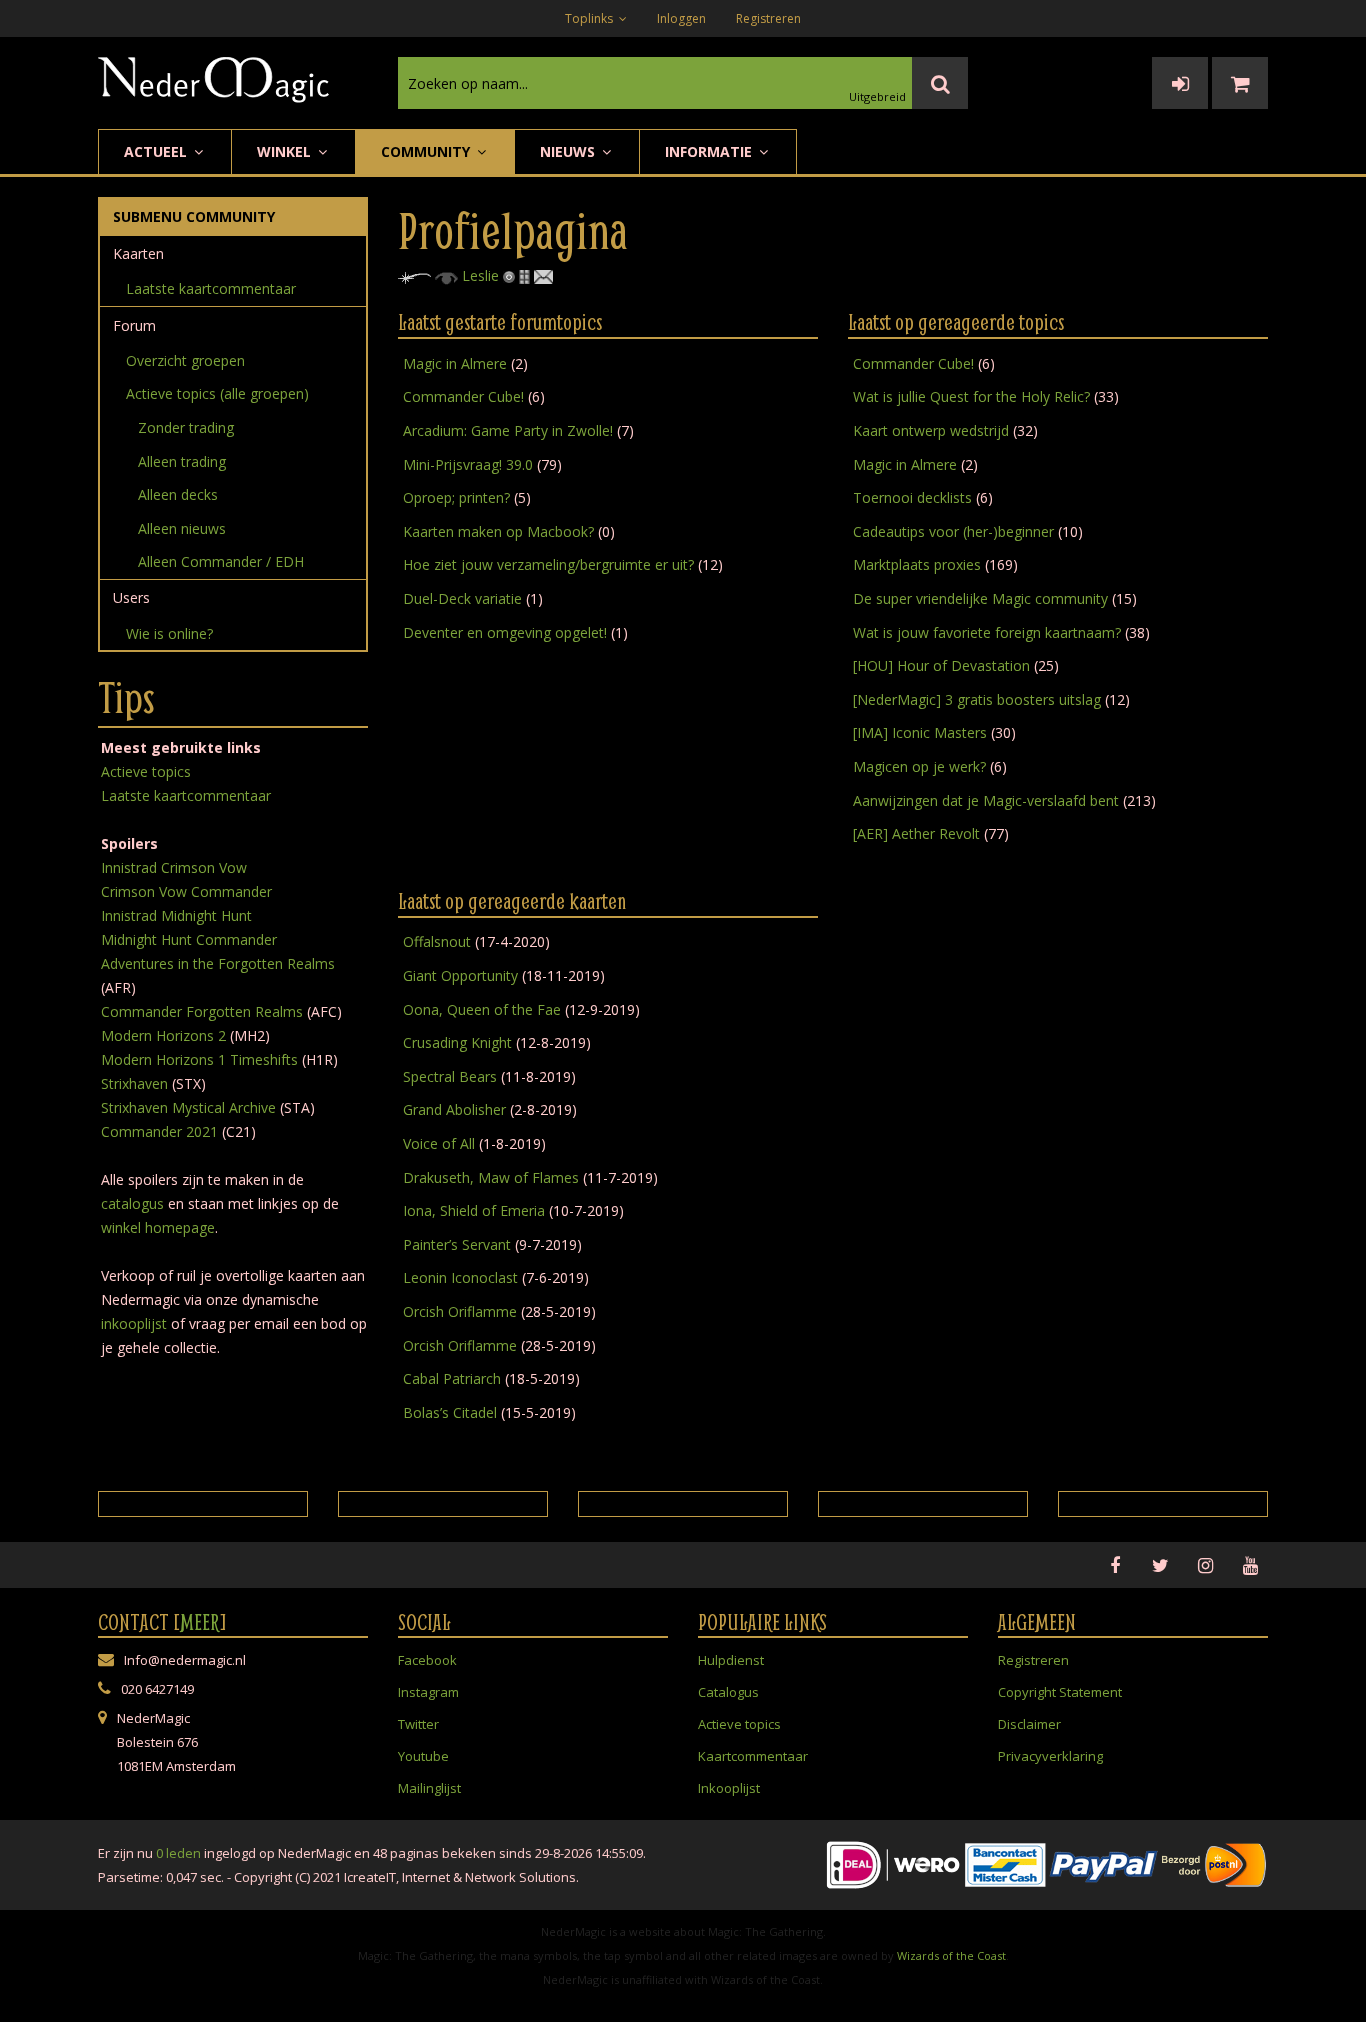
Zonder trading (186, 427)
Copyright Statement (1060, 1692)
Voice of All (439, 1143)
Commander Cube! (463, 396)
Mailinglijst (429, 1788)
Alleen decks (178, 494)
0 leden (178, 1853)
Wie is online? (169, 633)
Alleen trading (182, 461)
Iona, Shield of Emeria (474, 1210)
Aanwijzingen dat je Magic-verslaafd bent (986, 800)
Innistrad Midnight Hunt (176, 915)
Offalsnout (437, 941)
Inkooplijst (729, 1788)
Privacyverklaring (1050, 1756)
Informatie (710, 151)
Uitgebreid (877, 96)
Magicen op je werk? (919, 766)
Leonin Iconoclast (460, 1277)
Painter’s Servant (457, 1244)
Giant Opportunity (460, 975)
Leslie (480, 275)
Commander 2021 (159, 1131)
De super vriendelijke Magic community (980, 598)
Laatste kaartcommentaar (211, 288)
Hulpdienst (731, 1660)
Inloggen (681, 18)
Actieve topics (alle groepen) (217, 393)
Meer (200, 1622)
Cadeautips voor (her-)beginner (953, 531)
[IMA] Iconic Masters (920, 732)
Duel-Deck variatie (462, 598)
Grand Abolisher (454, 1109)
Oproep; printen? (456, 497)
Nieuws (569, 151)
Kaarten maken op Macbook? (498, 531)
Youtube (423, 1756)
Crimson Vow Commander (186, 891)
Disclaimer (1029, 1724)
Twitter (418, 1724)
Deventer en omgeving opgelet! (505, 632)
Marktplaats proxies (917, 564)
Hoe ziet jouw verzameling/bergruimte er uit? (548, 564)
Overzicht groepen (185, 360)
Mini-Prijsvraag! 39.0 (468, 464)
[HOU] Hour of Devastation (941, 665)
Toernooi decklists (914, 497)
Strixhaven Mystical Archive (188, 1107)
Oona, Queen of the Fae (482, 1009)
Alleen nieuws (182, 528)
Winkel (286, 151)
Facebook (427, 1660)
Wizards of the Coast (951, 1955)
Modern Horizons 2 (163, 1035)
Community (427, 151)
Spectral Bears (450, 1076)
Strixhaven (134, 1083)
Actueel (157, 151)
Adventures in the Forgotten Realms (218, 963)
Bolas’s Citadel (450, 1412)
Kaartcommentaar (753, 1756)
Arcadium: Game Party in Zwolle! (508, 430)
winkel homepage (158, 1227)
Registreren (768, 18)
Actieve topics (146, 771)
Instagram (428, 1692)
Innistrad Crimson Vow (174, 867)
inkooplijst (134, 1323)
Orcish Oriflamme (460, 1311)
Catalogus (728, 1692)
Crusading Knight (457, 1042)
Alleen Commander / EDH (221, 561)
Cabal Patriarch (452, 1378)
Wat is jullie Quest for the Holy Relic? (971, 396)
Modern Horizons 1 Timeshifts (199, 1059)
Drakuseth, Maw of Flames (491, 1177)
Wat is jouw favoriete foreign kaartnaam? (987, 632)
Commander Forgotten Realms (202, 1011)
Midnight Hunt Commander (189, 939)
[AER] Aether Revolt (916, 833)
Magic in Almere (455, 363)
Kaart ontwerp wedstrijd (931, 430)
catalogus (132, 1203)
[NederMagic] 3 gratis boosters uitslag (977, 699)
